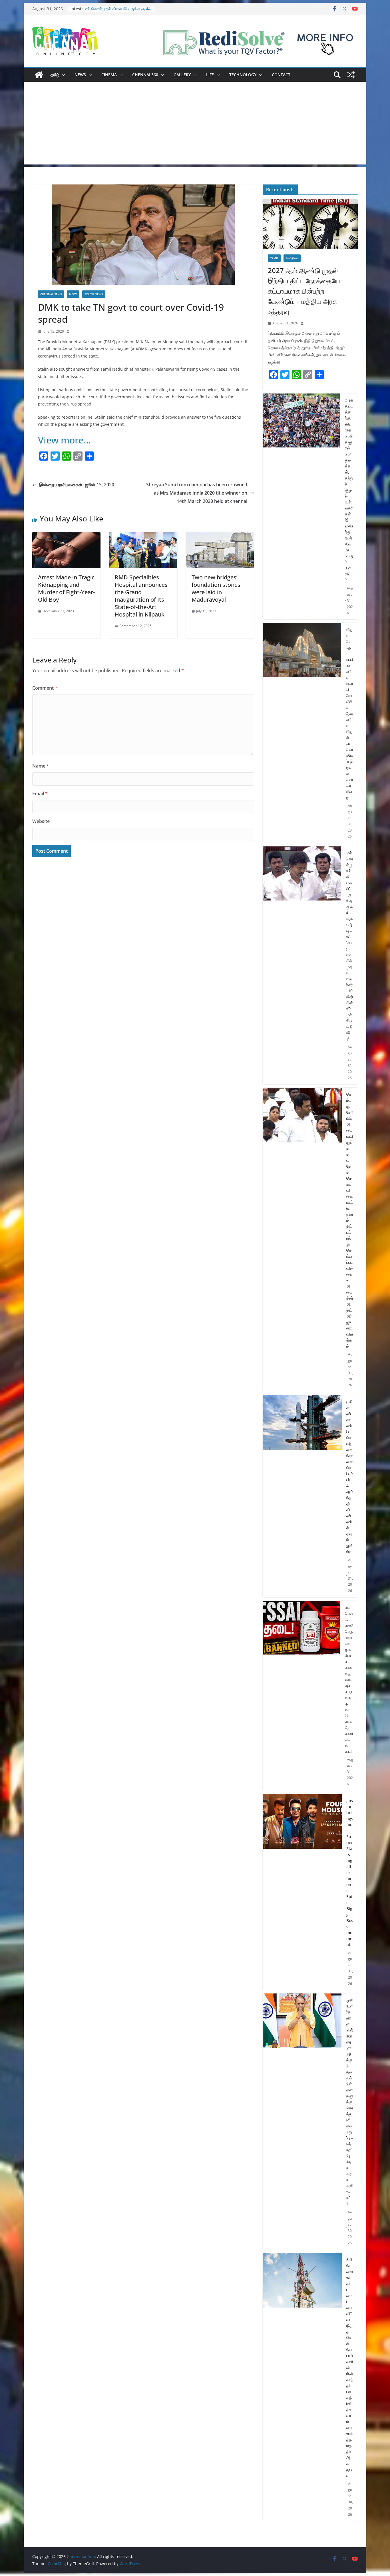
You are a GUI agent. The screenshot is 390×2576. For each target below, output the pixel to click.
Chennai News (51, 294)
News (80, 75)
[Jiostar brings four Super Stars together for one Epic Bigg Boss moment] (302, 1892)
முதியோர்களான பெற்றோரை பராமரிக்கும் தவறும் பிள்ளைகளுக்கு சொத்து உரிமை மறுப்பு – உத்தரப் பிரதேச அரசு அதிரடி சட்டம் (350, 2102)
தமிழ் (55, 75)
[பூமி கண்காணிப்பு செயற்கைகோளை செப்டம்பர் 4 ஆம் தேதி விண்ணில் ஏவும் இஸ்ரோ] (302, 1496)
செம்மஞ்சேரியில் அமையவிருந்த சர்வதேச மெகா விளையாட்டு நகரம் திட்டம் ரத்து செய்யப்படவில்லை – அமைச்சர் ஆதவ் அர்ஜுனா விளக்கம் (350, 1220)
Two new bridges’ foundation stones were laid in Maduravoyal (216, 588)
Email (40, 794)
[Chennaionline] (39, 75)
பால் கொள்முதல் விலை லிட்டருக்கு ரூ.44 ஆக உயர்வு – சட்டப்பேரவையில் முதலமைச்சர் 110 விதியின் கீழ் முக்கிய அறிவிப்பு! (349, 946)
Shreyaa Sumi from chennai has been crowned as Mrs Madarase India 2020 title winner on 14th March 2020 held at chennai (197, 493)
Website (41, 821)
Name (41, 766)
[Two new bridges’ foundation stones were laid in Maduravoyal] (220, 536)
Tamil (274, 258)
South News (94, 294)
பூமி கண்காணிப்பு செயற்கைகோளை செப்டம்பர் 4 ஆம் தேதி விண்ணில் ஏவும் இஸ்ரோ (350, 1477)
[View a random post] (351, 75)
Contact (281, 75)
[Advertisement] (195, 125)
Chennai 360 (145, 75)
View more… (65, 440)
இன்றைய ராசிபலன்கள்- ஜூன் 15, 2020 (77, 485)
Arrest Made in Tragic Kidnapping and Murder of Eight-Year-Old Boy (66, 588)
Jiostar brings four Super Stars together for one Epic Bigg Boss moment (350, 1873)
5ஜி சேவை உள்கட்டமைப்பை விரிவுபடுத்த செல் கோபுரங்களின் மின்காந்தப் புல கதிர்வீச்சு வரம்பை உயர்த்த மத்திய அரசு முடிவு (350, 2367)
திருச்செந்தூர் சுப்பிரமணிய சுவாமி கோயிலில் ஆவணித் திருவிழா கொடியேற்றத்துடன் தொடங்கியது (349, 713)
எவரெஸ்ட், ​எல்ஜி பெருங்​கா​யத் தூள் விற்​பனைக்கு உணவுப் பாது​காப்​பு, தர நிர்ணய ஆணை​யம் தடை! (349, 1679)
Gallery (182, 75)
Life (210, 75)
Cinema (109, 75)
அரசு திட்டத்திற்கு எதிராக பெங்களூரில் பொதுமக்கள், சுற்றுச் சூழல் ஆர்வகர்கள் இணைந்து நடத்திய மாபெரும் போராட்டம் (349, 490)
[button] (62, 75)
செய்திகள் (292, 258)
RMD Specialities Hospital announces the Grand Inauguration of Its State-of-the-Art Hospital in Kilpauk (141, 596)
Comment (45, 688)
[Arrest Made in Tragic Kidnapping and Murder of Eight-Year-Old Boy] (66, 536)
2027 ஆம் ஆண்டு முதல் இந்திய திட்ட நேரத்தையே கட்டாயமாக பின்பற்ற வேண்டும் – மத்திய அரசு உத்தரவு (304, 291)
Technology (243, 75)
